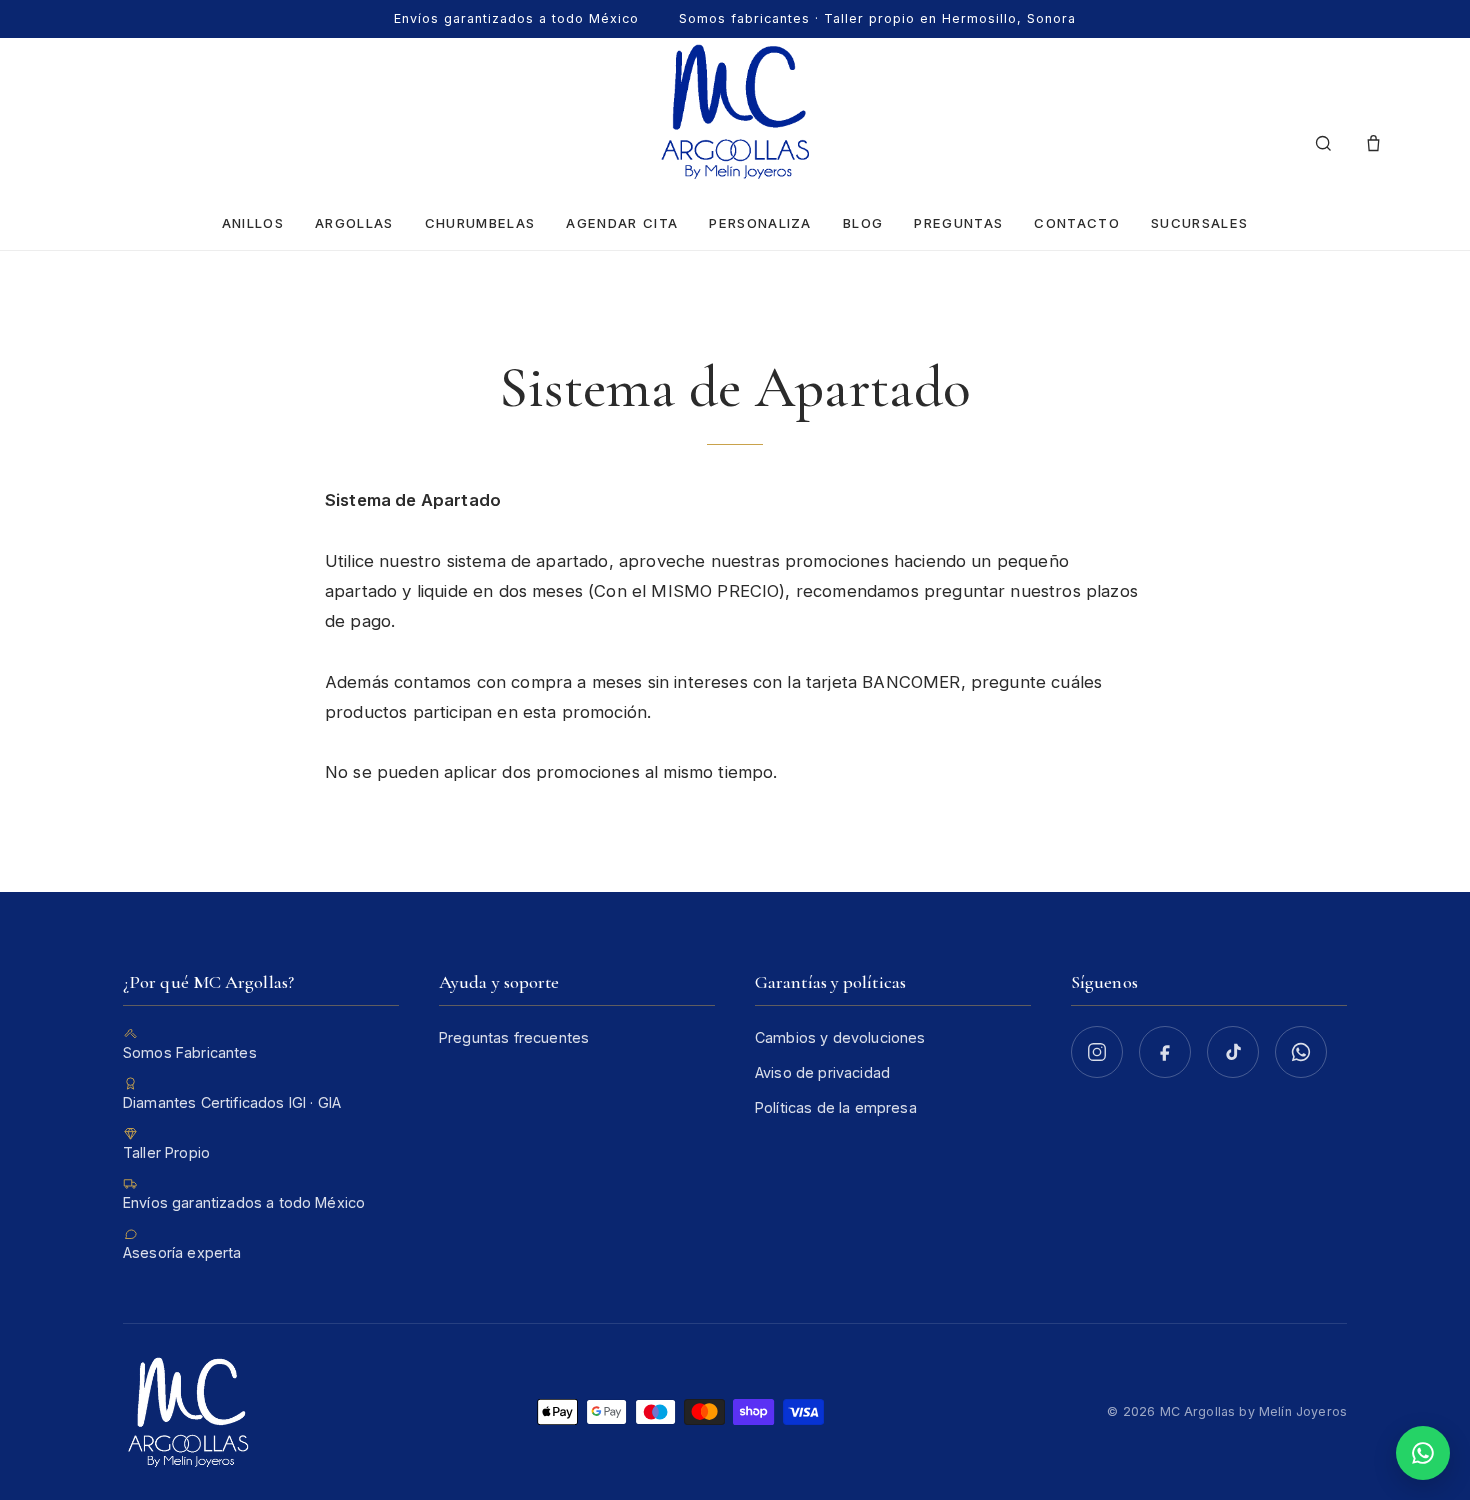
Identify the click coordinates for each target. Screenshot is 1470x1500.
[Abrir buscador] (1323, 144)
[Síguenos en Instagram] (1097, 1052)
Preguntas (958, 223)
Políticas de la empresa (836, 1107)
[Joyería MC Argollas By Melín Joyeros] (735, 111)
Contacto (1077, 223)
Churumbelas (480, 223)
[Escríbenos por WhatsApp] (1301, 1052)
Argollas (354, 223)
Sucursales (1199, 223)
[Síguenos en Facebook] (1165, 1052)
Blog (863, 223)
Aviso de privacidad (822, 1072)
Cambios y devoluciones (840, 1037)
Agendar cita (622, 223)
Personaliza (760, 223)
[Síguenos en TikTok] (1233, 1052)
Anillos (253, 223)
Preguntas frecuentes (514, 1037)
